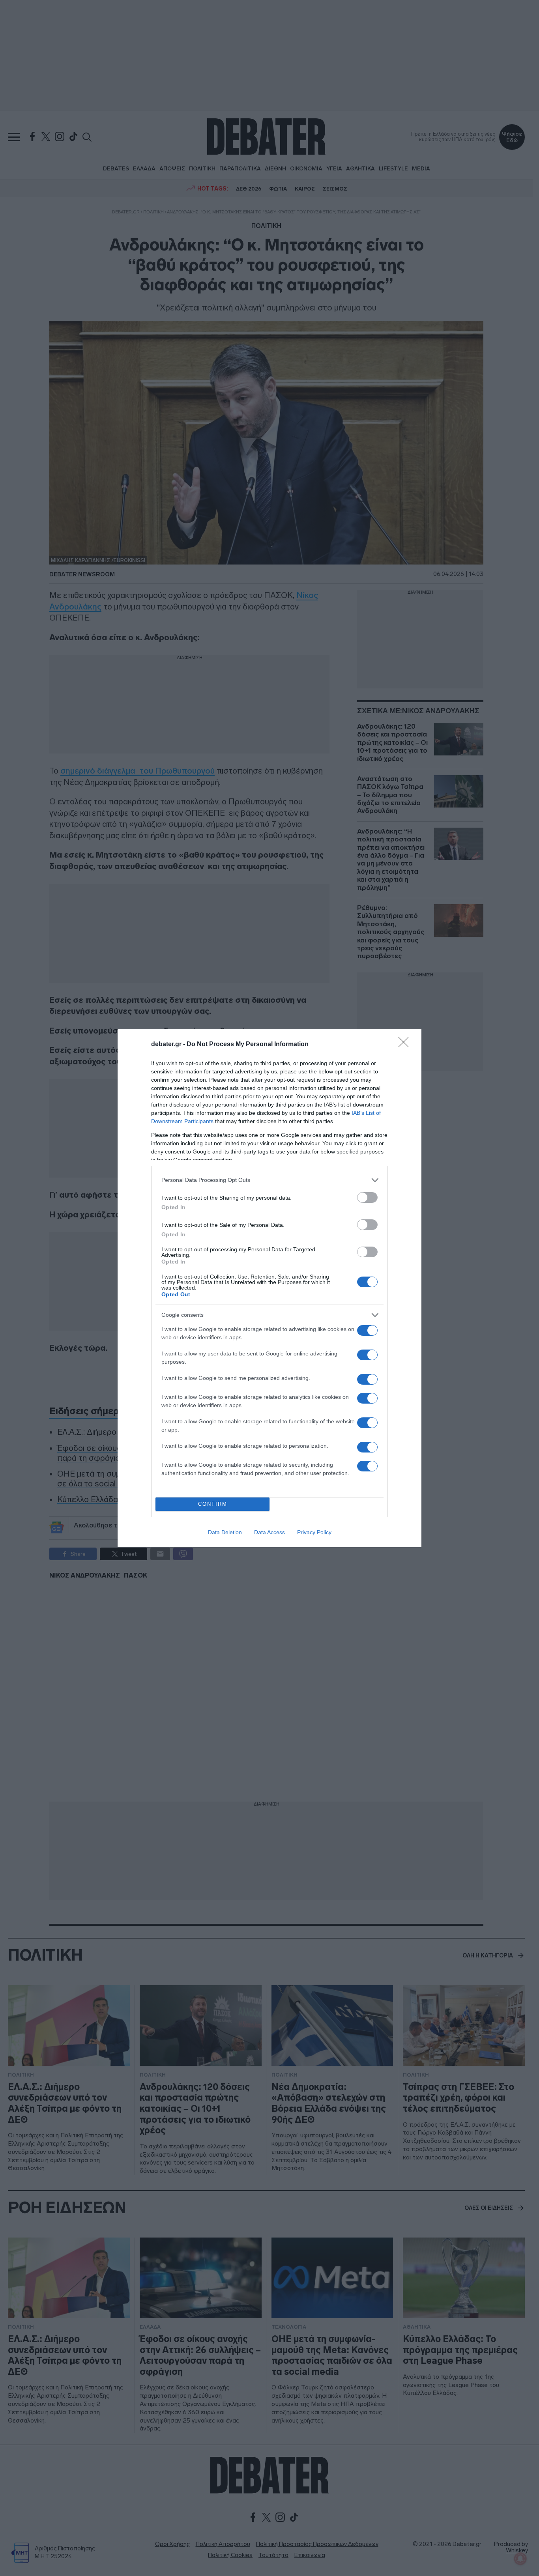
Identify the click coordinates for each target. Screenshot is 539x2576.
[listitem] (269, 1180)
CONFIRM (213, 1504)
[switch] (367, 1197)
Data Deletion (225, 1532)
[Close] (406, 1045)
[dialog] (269, 1288)
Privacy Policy (314, 1532)
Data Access (269, 1532)
